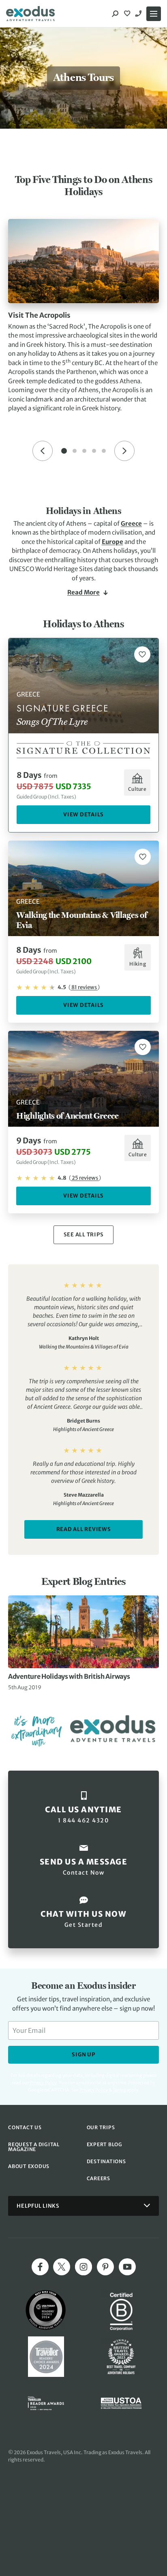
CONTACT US (25, 2127)
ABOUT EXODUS (29, 2166)
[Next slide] (124, 451)
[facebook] (40, 2267)
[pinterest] (105, 2267)
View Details (83, 814)
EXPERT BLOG (105, 2144)
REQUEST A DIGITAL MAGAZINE (34, 2147)
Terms (119, 2090)
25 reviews (85, 1178)
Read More (83, 592)
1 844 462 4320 (139, 14)
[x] (62, 2267)
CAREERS (98, 2178)
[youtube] (127, 2267)
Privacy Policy (94, 2090)
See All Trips (84, 1235)
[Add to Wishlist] (142, 654)
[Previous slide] (43, 451)
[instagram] (83, 2267)
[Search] (115, 14)
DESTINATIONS (106, 2161)
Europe (112, 542)
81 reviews (84, 987)
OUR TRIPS (101, 2127)
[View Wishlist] (128, 14)
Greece (131, 523)
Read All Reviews (84, 1529)
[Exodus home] (30, 14)
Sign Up (83, 2055)
